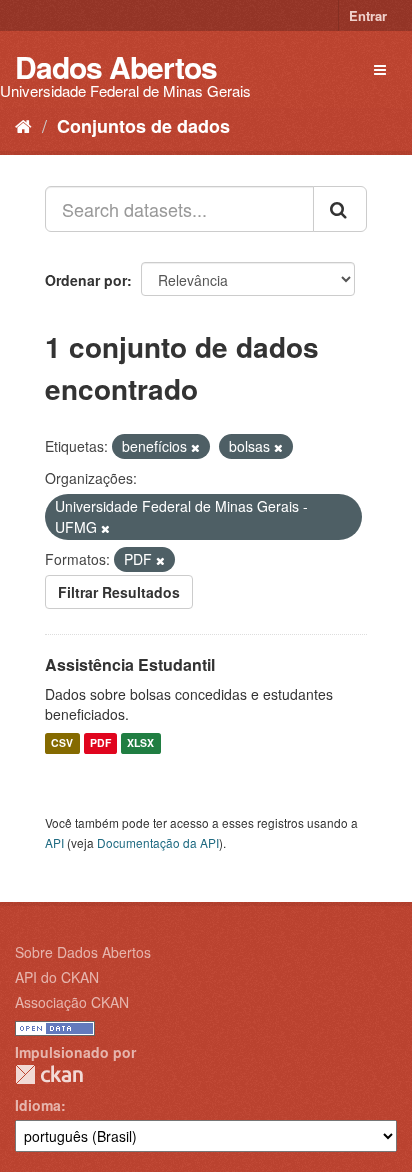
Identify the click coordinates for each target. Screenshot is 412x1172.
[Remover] (195, 447)
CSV (62, 743)
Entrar (368, 15)
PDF (100, 743)
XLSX (140, 743)
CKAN (49, 1074)
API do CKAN (57, 977)
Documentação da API (158, 842)
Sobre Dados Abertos (83, 952)
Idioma (38, 1105)
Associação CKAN (72, 1002)
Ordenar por (86, 280)
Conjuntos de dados (143, 126)
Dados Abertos (116, 66)
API (54, 842)
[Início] (23, 125)
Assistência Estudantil (130, 664)
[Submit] (340, 209)
